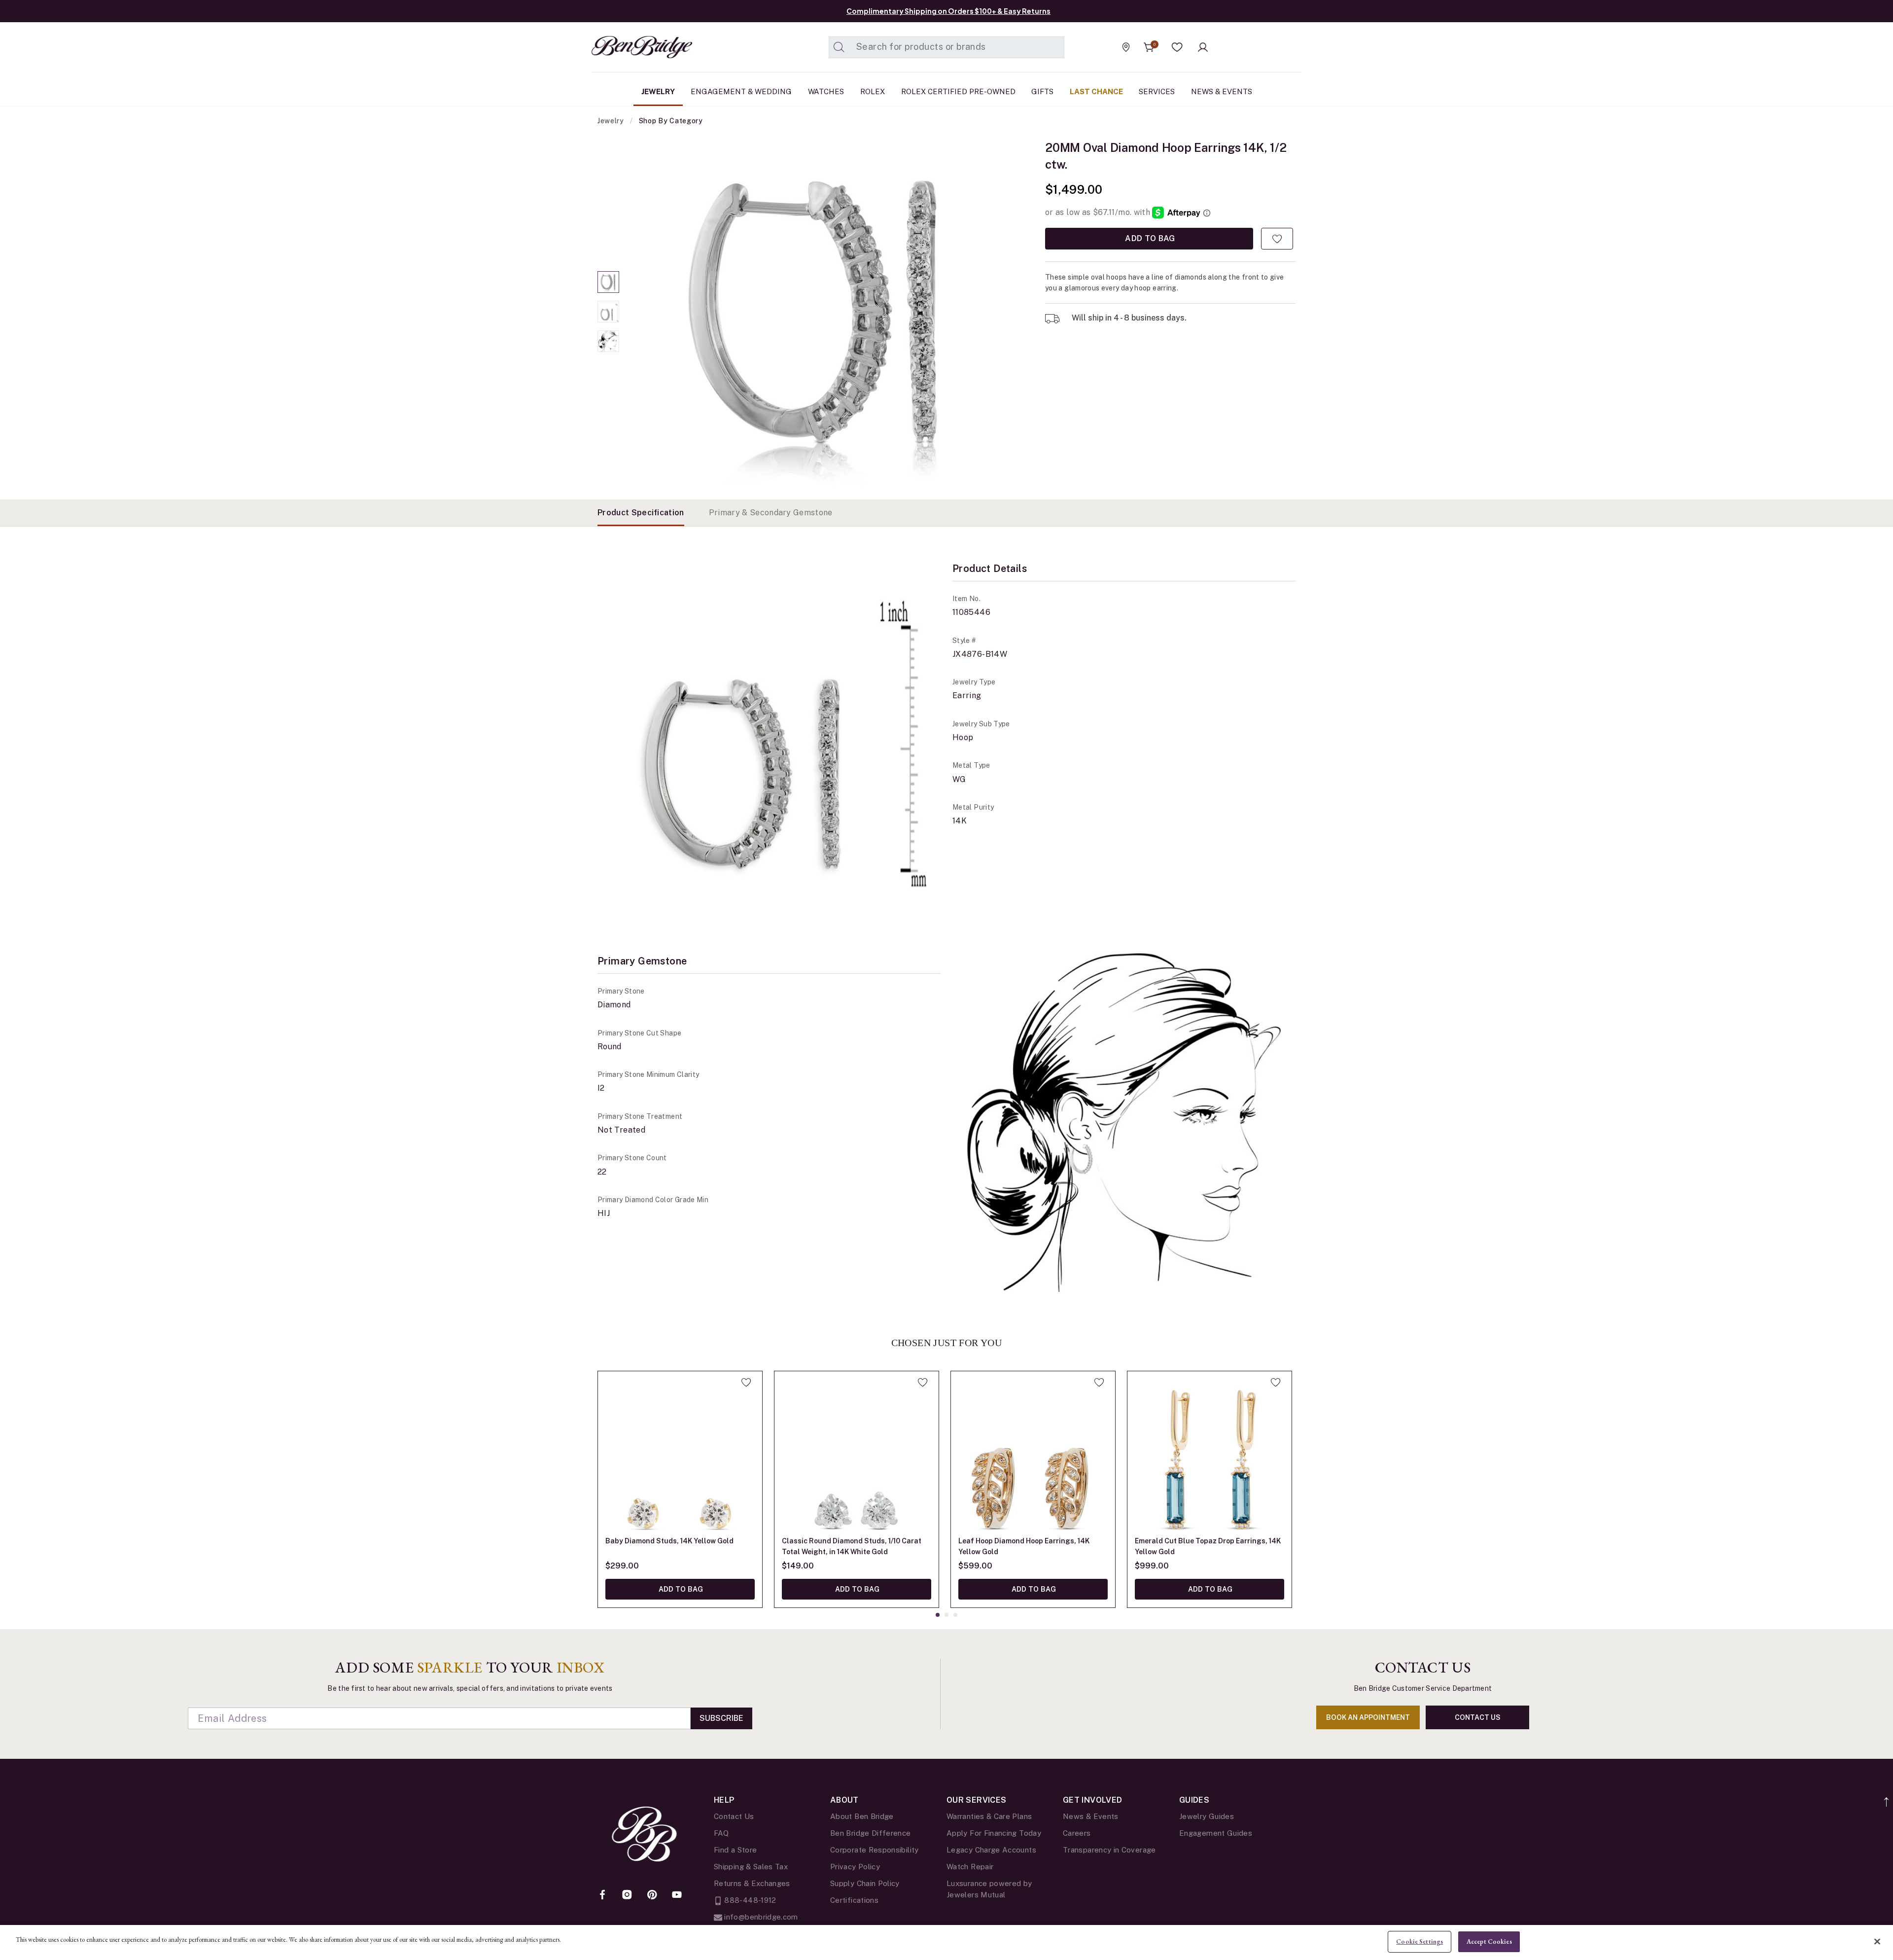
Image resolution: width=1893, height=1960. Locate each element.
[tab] (641, 513)
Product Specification (641, 513)
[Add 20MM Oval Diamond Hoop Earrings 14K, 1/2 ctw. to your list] (1277, 239)
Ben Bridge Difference (871, 1833)
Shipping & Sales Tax (751, 1867)
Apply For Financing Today (994, 1833)
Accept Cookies (1489, 1942)
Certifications (854, 1900)
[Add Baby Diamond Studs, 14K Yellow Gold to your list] (746, 1382)
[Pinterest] (652, 1895)
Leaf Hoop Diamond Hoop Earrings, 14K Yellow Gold (1024, 1546)
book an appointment (1368, 1717)
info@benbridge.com (760, 1917)
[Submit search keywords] (839, 47)
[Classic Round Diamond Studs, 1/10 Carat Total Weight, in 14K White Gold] (857, 1453)
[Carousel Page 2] (608, 312)
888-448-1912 (749, 1900)
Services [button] (1157, 91)
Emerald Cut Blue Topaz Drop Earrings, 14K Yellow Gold (1208, 1546)
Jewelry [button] (658, 91)
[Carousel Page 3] (608, 341)
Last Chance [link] (1096, 91)
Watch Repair (970, 1867)
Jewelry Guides (1207, 1816)
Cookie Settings (1420, 1942)
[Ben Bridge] (624, 47)
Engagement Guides (1216, 1833)
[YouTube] (677, 1895)
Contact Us (734, 1816)
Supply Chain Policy (865, 1883)
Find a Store (735, 1850)
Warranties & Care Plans (989, 1816)
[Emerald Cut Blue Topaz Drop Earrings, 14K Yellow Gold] (1209, 1453)
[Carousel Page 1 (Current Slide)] (608, 282)
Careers (1077, 1833)
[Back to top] (1887, 1797)
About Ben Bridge (862, 1816)
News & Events (1091, 1816)
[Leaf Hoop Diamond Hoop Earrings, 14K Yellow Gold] (1033, 1453)
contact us (1478, 1717)
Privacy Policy (855, 1867)
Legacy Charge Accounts (991, 1850)
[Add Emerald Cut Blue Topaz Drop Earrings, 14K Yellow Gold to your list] (1276, 1382)
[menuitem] (658, 92)
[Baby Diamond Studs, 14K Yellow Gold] (680, 1453)
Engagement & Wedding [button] (741, 91)
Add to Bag (1149, 238)
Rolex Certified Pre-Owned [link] (958, 91)
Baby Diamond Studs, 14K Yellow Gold (669, 1541)
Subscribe (721, 1718)
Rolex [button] (873, 91)
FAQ (721, 1833)
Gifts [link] (1042, 91)
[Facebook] (602, 1895)
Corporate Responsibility (875, 1850)
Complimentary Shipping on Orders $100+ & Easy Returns (948, 11)
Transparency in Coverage (1109, 1850)
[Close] (1877, 1941)
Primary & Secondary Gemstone (771, 513)
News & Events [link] (1222, 91)
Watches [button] (826, 91)
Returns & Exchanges (752, 1883)
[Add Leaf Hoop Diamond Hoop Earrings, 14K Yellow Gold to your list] (1099, 1382)
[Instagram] (627, 1895)
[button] (1177, 47)
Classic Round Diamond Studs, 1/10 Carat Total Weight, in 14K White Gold (852, 1546)
